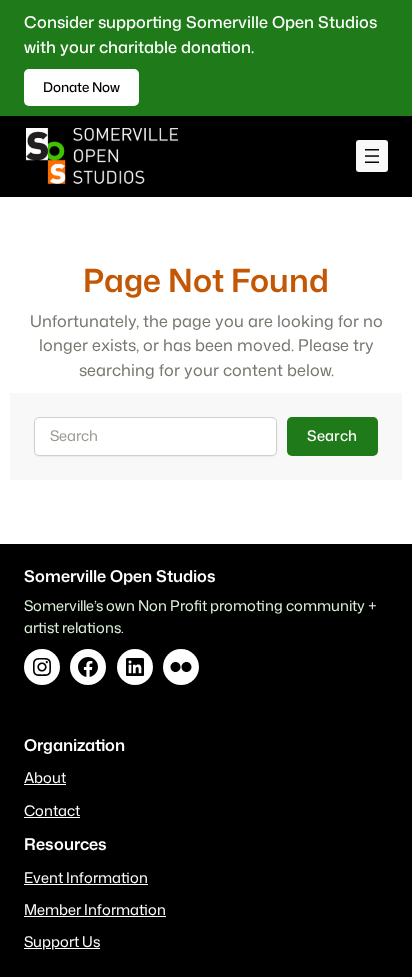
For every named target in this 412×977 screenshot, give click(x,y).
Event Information (86, 877)
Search (332, 435)
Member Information (95, 909)
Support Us (62, 941)
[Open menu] (372, 156)
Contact (52, 810)
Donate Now (81, 86)
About (45, 777)
